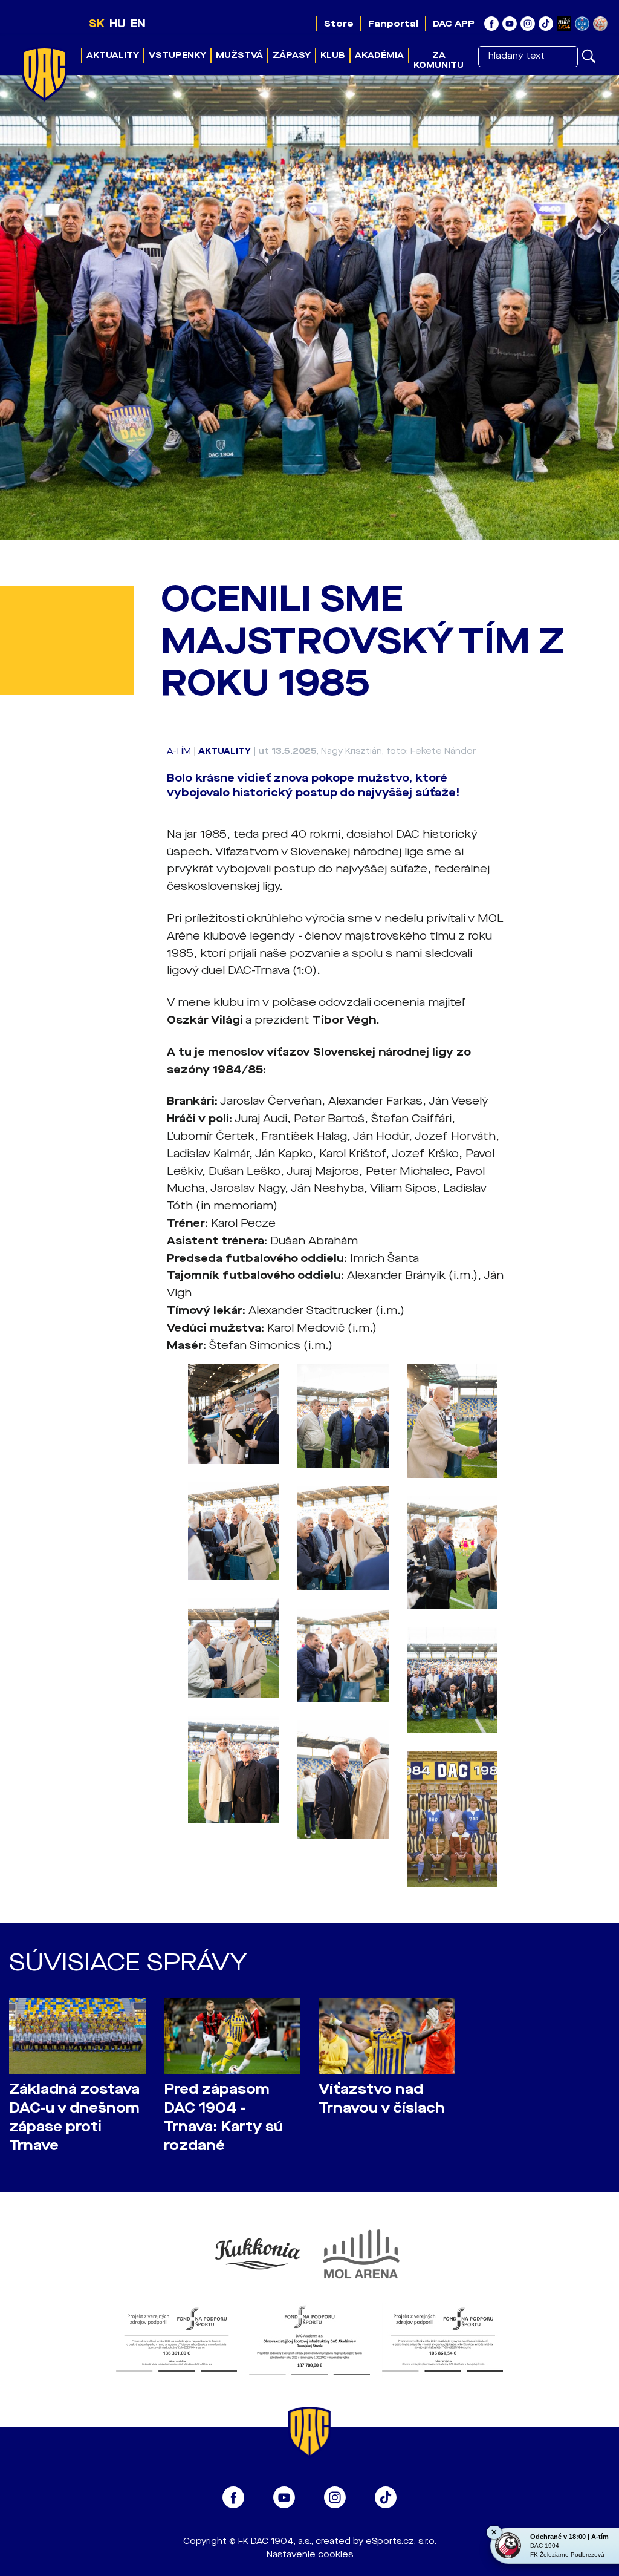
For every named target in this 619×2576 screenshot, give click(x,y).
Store (339, 24)
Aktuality (113, 55)
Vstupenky (177, 55)
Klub (333, 55)
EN (138, 24)
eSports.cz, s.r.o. (401, 2541)
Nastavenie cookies (310, 2555)
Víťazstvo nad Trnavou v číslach (382, 2099)
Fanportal (393, 24)
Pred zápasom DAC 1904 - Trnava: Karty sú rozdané (223, 2117)
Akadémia (379, 55)
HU (118, 24)
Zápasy (292, 55)
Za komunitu (439, 60)
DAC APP (454, 24)
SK (97, 24)
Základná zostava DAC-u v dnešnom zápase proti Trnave (74, 2117)
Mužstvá (239, 55)
